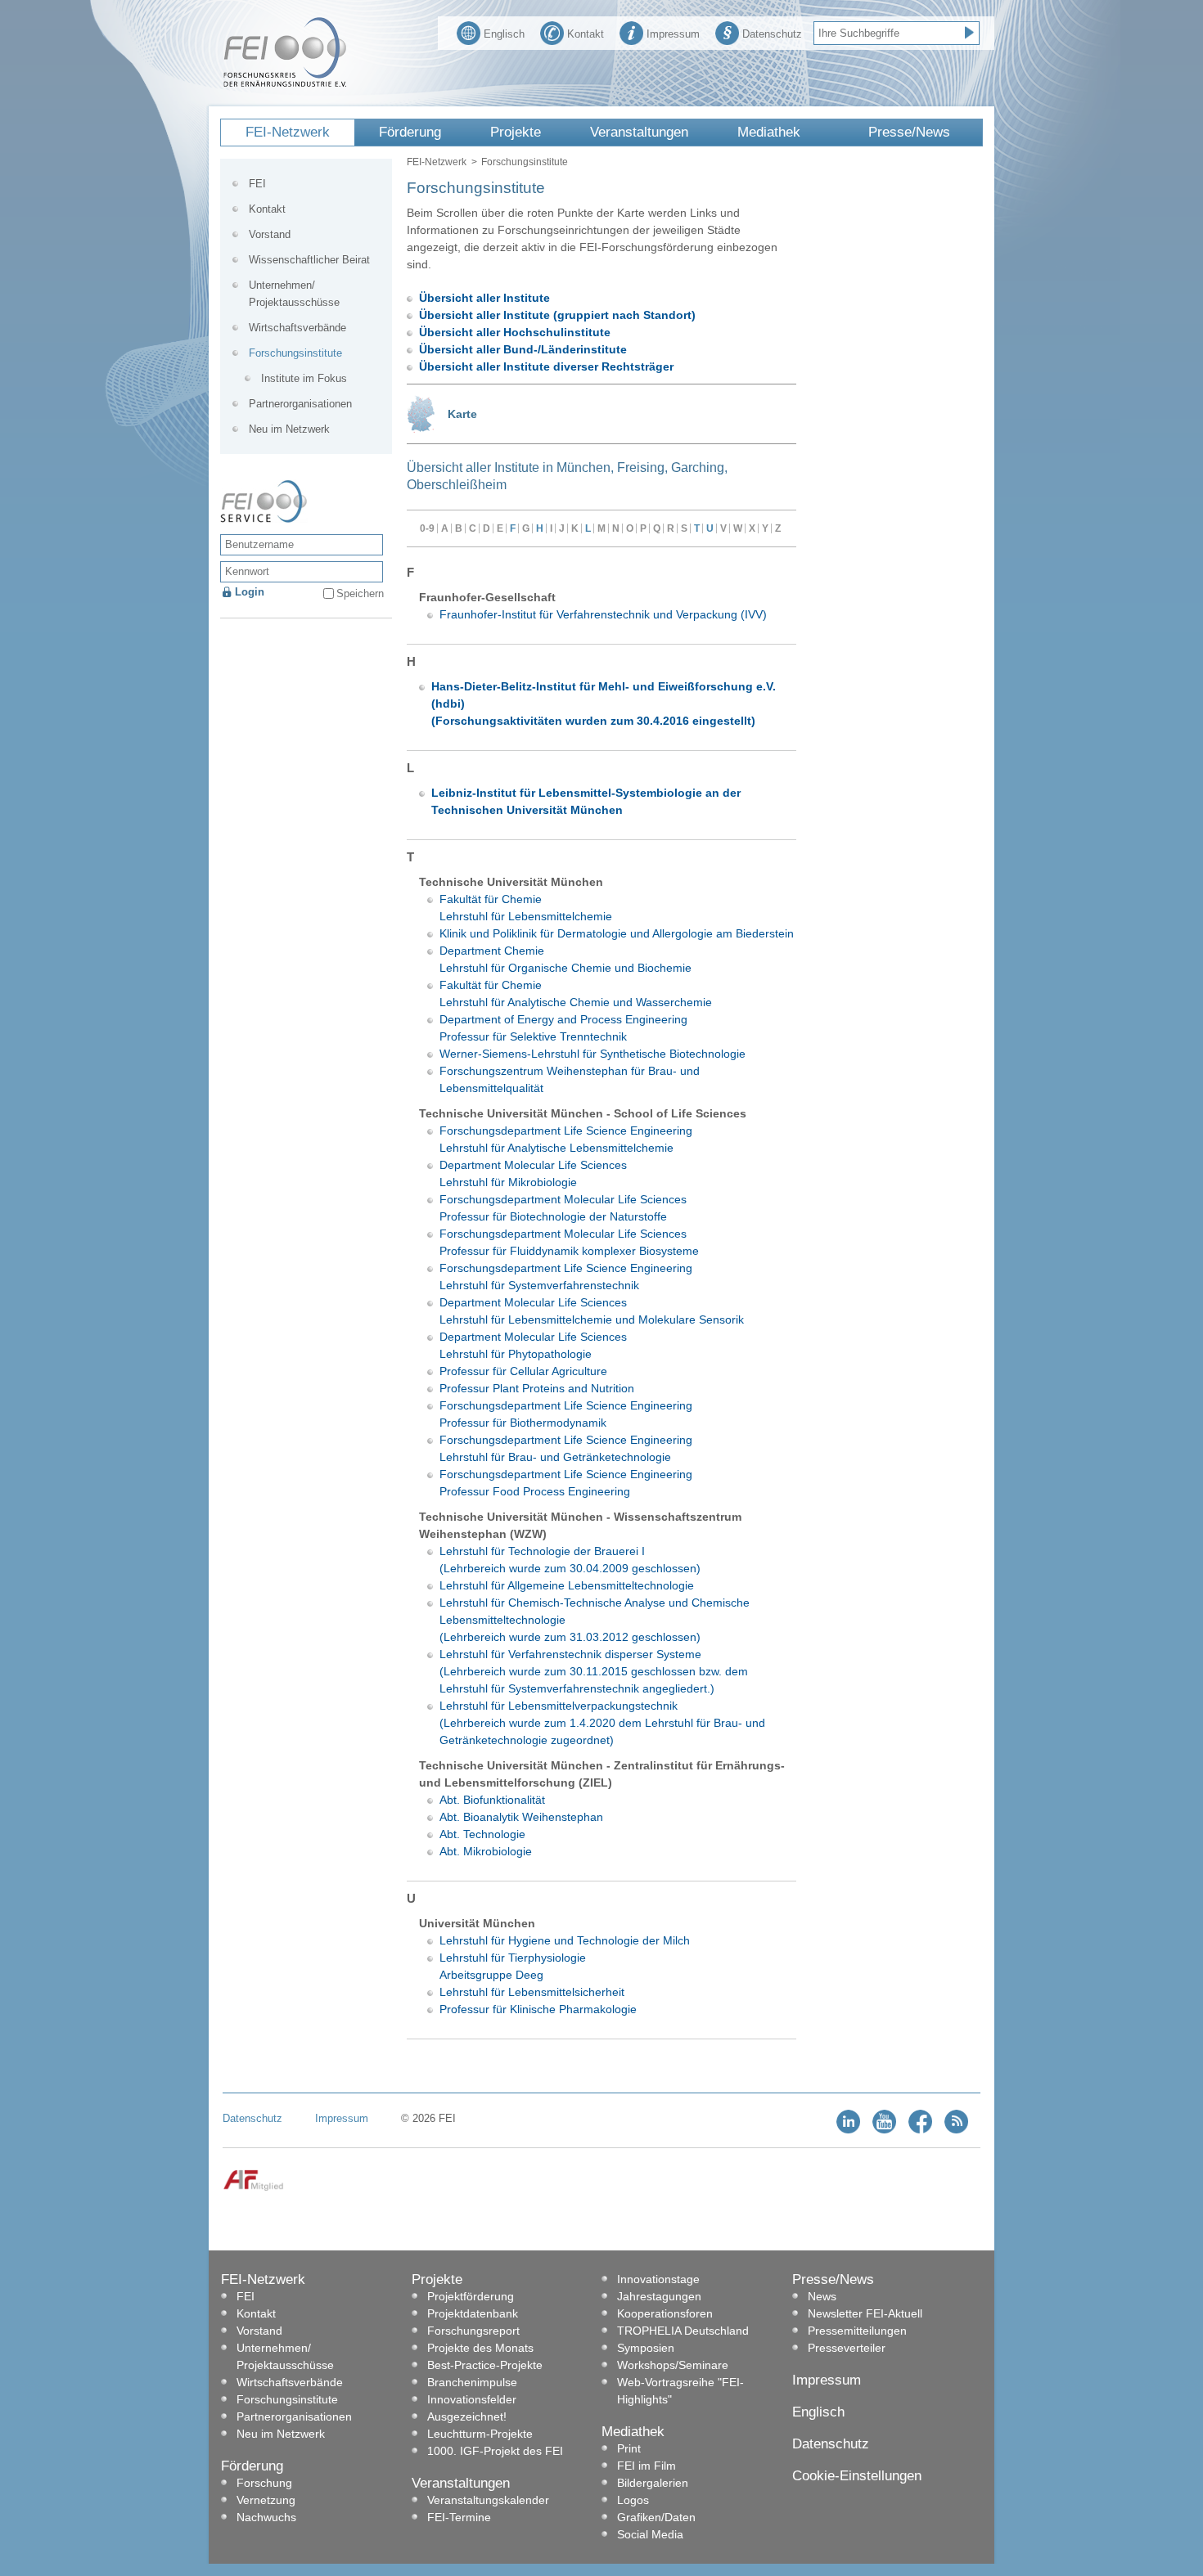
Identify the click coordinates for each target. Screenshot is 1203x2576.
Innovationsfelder (472, 2399)
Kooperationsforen (665, 2313)
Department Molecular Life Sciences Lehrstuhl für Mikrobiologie (533, 1173)
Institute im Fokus (304, 378)
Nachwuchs (266, 2517)
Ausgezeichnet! (467, 2416)
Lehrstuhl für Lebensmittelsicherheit (532, 1992)
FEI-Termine (459, 2517)
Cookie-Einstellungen (857, 2476)
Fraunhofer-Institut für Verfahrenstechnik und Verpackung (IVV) (603, 614)
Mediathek (769, 132)
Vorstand (270, 234)
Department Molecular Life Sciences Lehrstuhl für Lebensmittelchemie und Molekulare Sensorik (592, 1311)
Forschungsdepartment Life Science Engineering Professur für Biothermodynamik (566, 1414)
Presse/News (909, 132)
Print (629, 2448)
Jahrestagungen (659, 2296)
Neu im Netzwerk (289, 429)
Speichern (360, 593)
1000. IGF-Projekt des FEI (495, 2451)
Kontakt (586, 34)
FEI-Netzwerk (288, 132)
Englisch (504, 34)
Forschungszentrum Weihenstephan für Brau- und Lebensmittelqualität (570, 1079)
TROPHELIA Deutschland (683, 2331)
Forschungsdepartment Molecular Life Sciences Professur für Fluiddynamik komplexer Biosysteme (569, 1242)
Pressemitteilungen (857, 2331)
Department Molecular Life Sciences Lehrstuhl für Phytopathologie (533, 1345)
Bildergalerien (653, 2483)
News (822, 2296)
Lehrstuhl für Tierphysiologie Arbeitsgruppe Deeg (513, 1966)
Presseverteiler (847, 2348)
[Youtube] (884, 2130)
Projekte (516, 132)
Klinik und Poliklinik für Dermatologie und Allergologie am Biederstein (617, 933)
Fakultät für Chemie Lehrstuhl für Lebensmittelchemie (526, 908)
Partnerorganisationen (300, 404)
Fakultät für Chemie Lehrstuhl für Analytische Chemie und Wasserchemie (576, 994)
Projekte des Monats (480, 2348)
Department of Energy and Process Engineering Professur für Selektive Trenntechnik (563, 1028)
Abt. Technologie (482, 1834)
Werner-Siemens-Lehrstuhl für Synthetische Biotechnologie (592, 1054)
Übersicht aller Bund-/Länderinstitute (523, 349)
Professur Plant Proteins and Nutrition (537, 1388)
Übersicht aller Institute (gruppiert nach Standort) (557, 315)
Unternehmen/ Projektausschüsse (294, 294)
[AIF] (253, 2188)
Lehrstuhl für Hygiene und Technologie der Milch (565, 1940)
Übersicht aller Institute (484, 298)
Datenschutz (772, 34)
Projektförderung (471, 2296)
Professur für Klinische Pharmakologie (538, 2009)
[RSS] (956, 2130)
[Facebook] (920, 2130)
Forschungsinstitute (295, 353)
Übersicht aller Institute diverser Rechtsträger (546, 366)
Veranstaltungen (639, 132)
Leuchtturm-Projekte (480, 2434)
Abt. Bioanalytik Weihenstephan (521, 1817)
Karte (462, 414)
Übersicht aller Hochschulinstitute (515, 332)
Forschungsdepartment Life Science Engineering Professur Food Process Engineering (566, 1483)
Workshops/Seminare (673, 2365)
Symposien (646, 2348)
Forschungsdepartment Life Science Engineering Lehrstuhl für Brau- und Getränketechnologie (566, 1448)
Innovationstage (658, 2279)
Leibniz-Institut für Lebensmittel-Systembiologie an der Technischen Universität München (586, 801)
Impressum (673, 34)
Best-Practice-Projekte (485, 2365)
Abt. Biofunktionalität (492, 1800)
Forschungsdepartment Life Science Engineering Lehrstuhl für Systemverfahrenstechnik (566, 1277)
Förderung (410, 132)
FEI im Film (647, 2466)
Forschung (264, 2483)
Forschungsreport (473, 2331)
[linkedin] (848, 2130)
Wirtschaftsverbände (297, 328)
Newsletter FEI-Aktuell (865, 2313)
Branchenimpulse (472, 2382)
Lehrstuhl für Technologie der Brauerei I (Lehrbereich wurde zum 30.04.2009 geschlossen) (570, 1560)
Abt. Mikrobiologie (486, 1851)
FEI (257, 184)
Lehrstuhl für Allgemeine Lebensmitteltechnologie (567, 1585)
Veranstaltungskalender (488, 2500)
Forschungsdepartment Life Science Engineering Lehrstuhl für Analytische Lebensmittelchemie (566, 1139)
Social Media (650, 2534)
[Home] (285, 83)
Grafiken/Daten (656, 2517)
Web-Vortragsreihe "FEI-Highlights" (680, 2391)
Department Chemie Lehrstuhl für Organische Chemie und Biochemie (565, 959)
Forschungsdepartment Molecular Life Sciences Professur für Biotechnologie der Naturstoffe (563, 1208)
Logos (633, 2500)
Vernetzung (266, 2500)
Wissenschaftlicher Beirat (309, 260)
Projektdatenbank (473, 2313)
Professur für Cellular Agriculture (523, 1371)
